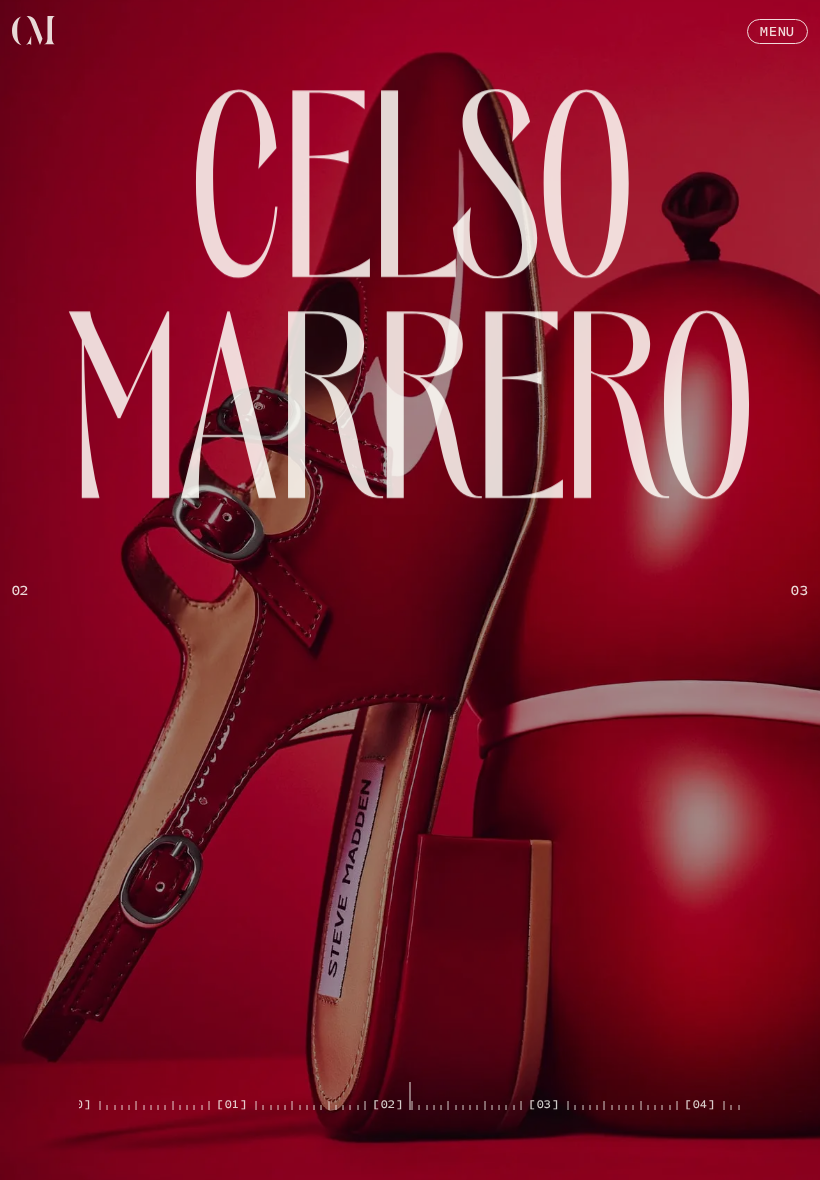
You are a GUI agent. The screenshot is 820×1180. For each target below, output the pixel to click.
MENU (777, 31)
